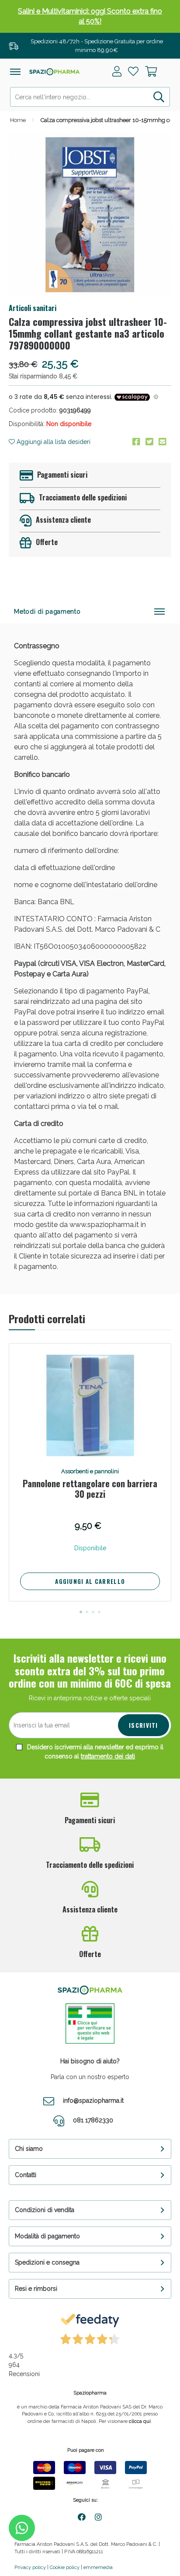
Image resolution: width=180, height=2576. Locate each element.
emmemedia (98, 2567)
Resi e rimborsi (36, 2289)
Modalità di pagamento (47, 2236)
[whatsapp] (22, 2528)
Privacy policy (30, 2567)
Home (18, 120)
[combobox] (90, 97)
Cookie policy (65, 2567)
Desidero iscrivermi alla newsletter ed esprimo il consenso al (94, 1752)
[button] (81, 1612)
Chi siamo (29, 2149)
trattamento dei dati (108, 1756)
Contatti (26, 2175)
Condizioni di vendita (45, 2210)
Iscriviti (144, 1725)
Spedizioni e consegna (47, 2262)
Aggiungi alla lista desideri (53, 442)
